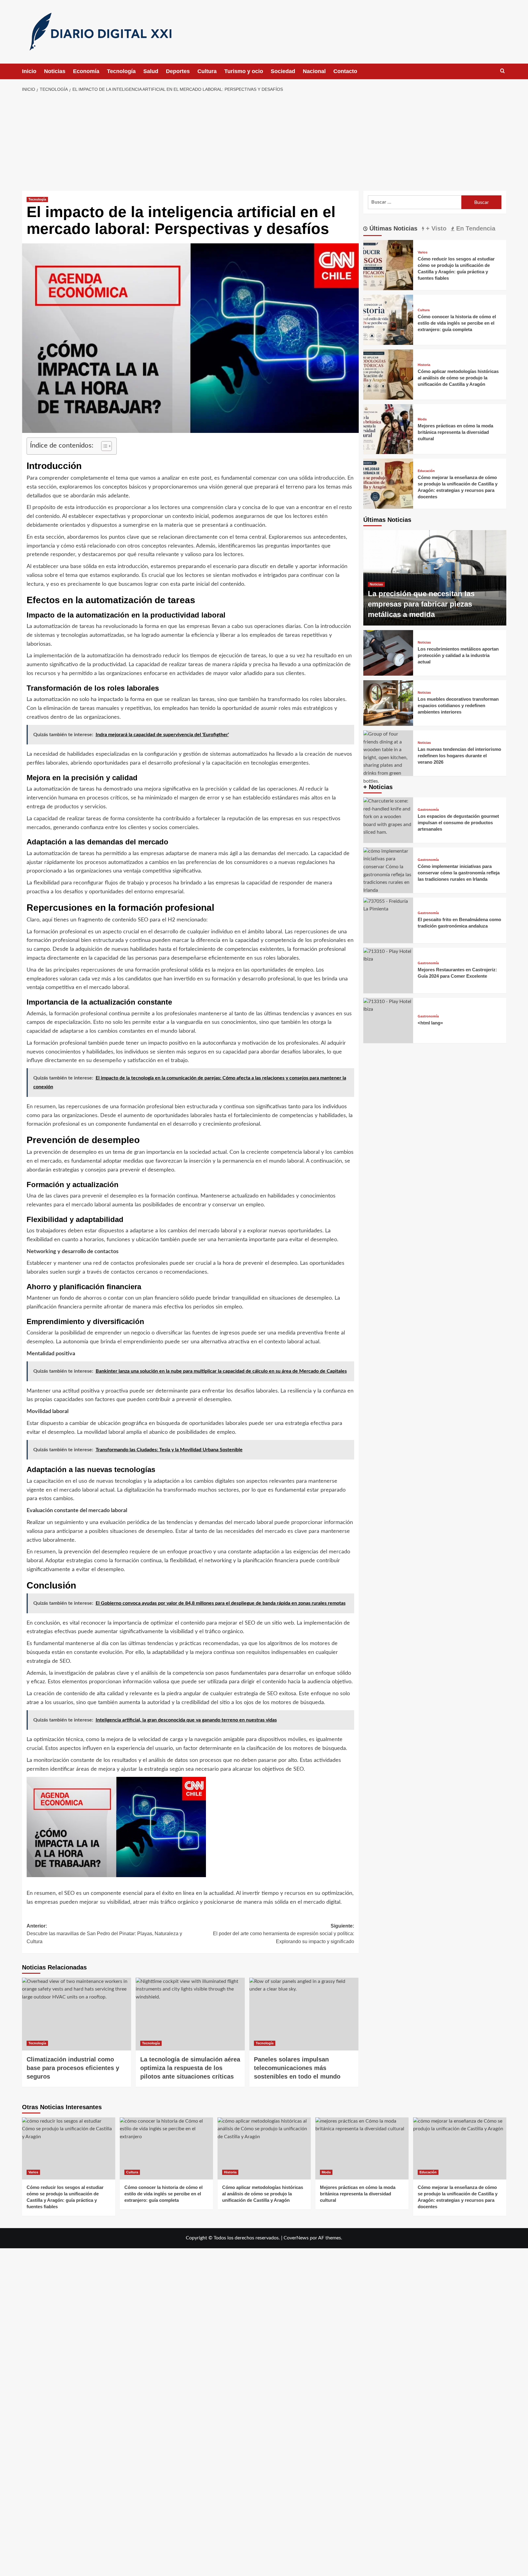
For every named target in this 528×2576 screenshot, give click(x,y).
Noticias (55, 71)
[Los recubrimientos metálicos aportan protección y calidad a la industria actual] (388, 653)
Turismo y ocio (244, 71)
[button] (502, 71)
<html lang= (430, 1023)
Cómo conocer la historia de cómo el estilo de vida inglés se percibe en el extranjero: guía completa (457, 323)
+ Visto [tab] (435, 228)
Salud (151, 71)
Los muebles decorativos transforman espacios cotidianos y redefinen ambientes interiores (458, 705)
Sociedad (283, 71)
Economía (86, 71)
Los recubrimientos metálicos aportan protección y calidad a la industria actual (458, 655)
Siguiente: (284, 1934)
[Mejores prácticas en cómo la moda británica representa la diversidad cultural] (388, 429)
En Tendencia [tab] (475, 228)
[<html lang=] (388, 1021)
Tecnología (121, 71)
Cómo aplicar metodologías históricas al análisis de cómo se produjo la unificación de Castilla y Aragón (458, 378)
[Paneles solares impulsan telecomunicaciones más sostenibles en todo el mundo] (304, 2014)
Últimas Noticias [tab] (392, 228)
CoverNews (296, 2238)
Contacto (345, 71)
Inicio (29, 71)
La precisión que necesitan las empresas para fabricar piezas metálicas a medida (421, 604)
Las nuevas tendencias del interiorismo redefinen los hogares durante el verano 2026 (459, 756)
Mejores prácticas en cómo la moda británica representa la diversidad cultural (455, 432)
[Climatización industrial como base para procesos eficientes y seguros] (77, 2014)
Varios (423, 252)
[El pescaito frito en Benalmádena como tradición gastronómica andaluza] (388, 920)
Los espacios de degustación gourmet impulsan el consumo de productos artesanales (458, 823)
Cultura (207, 71)
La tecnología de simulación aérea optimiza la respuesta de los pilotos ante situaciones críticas (190, 2068)
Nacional (314, 71)
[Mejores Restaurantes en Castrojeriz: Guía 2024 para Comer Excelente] (388, 971)
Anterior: (104, 1934)
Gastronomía (428, 810)
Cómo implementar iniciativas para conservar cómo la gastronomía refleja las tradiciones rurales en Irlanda (459, 873)
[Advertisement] (264, 142)
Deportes (178, 71)
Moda (422, 419)
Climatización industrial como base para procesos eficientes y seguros (73, 2068)
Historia (424, 365)
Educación (426, 471)
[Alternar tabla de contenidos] (103, 446)
